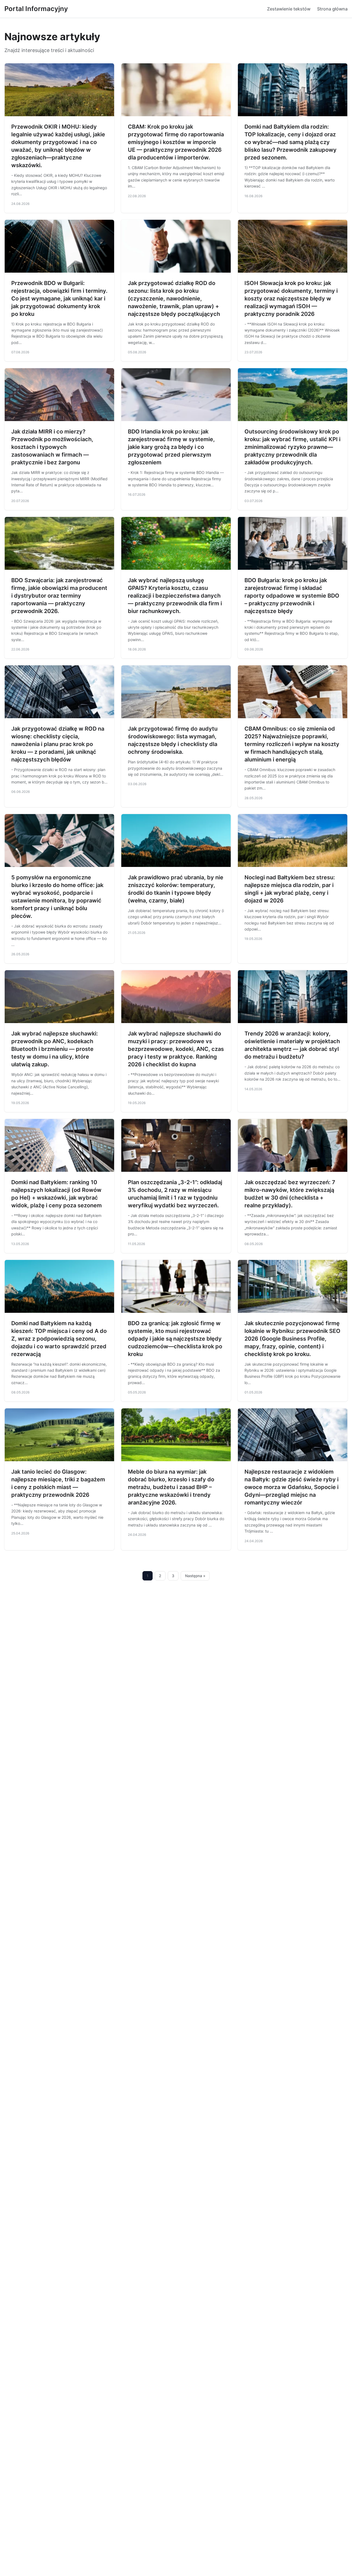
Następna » (195, 1576)
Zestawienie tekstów (289, 9)
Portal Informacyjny (36, 9)
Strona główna (332, 9)
